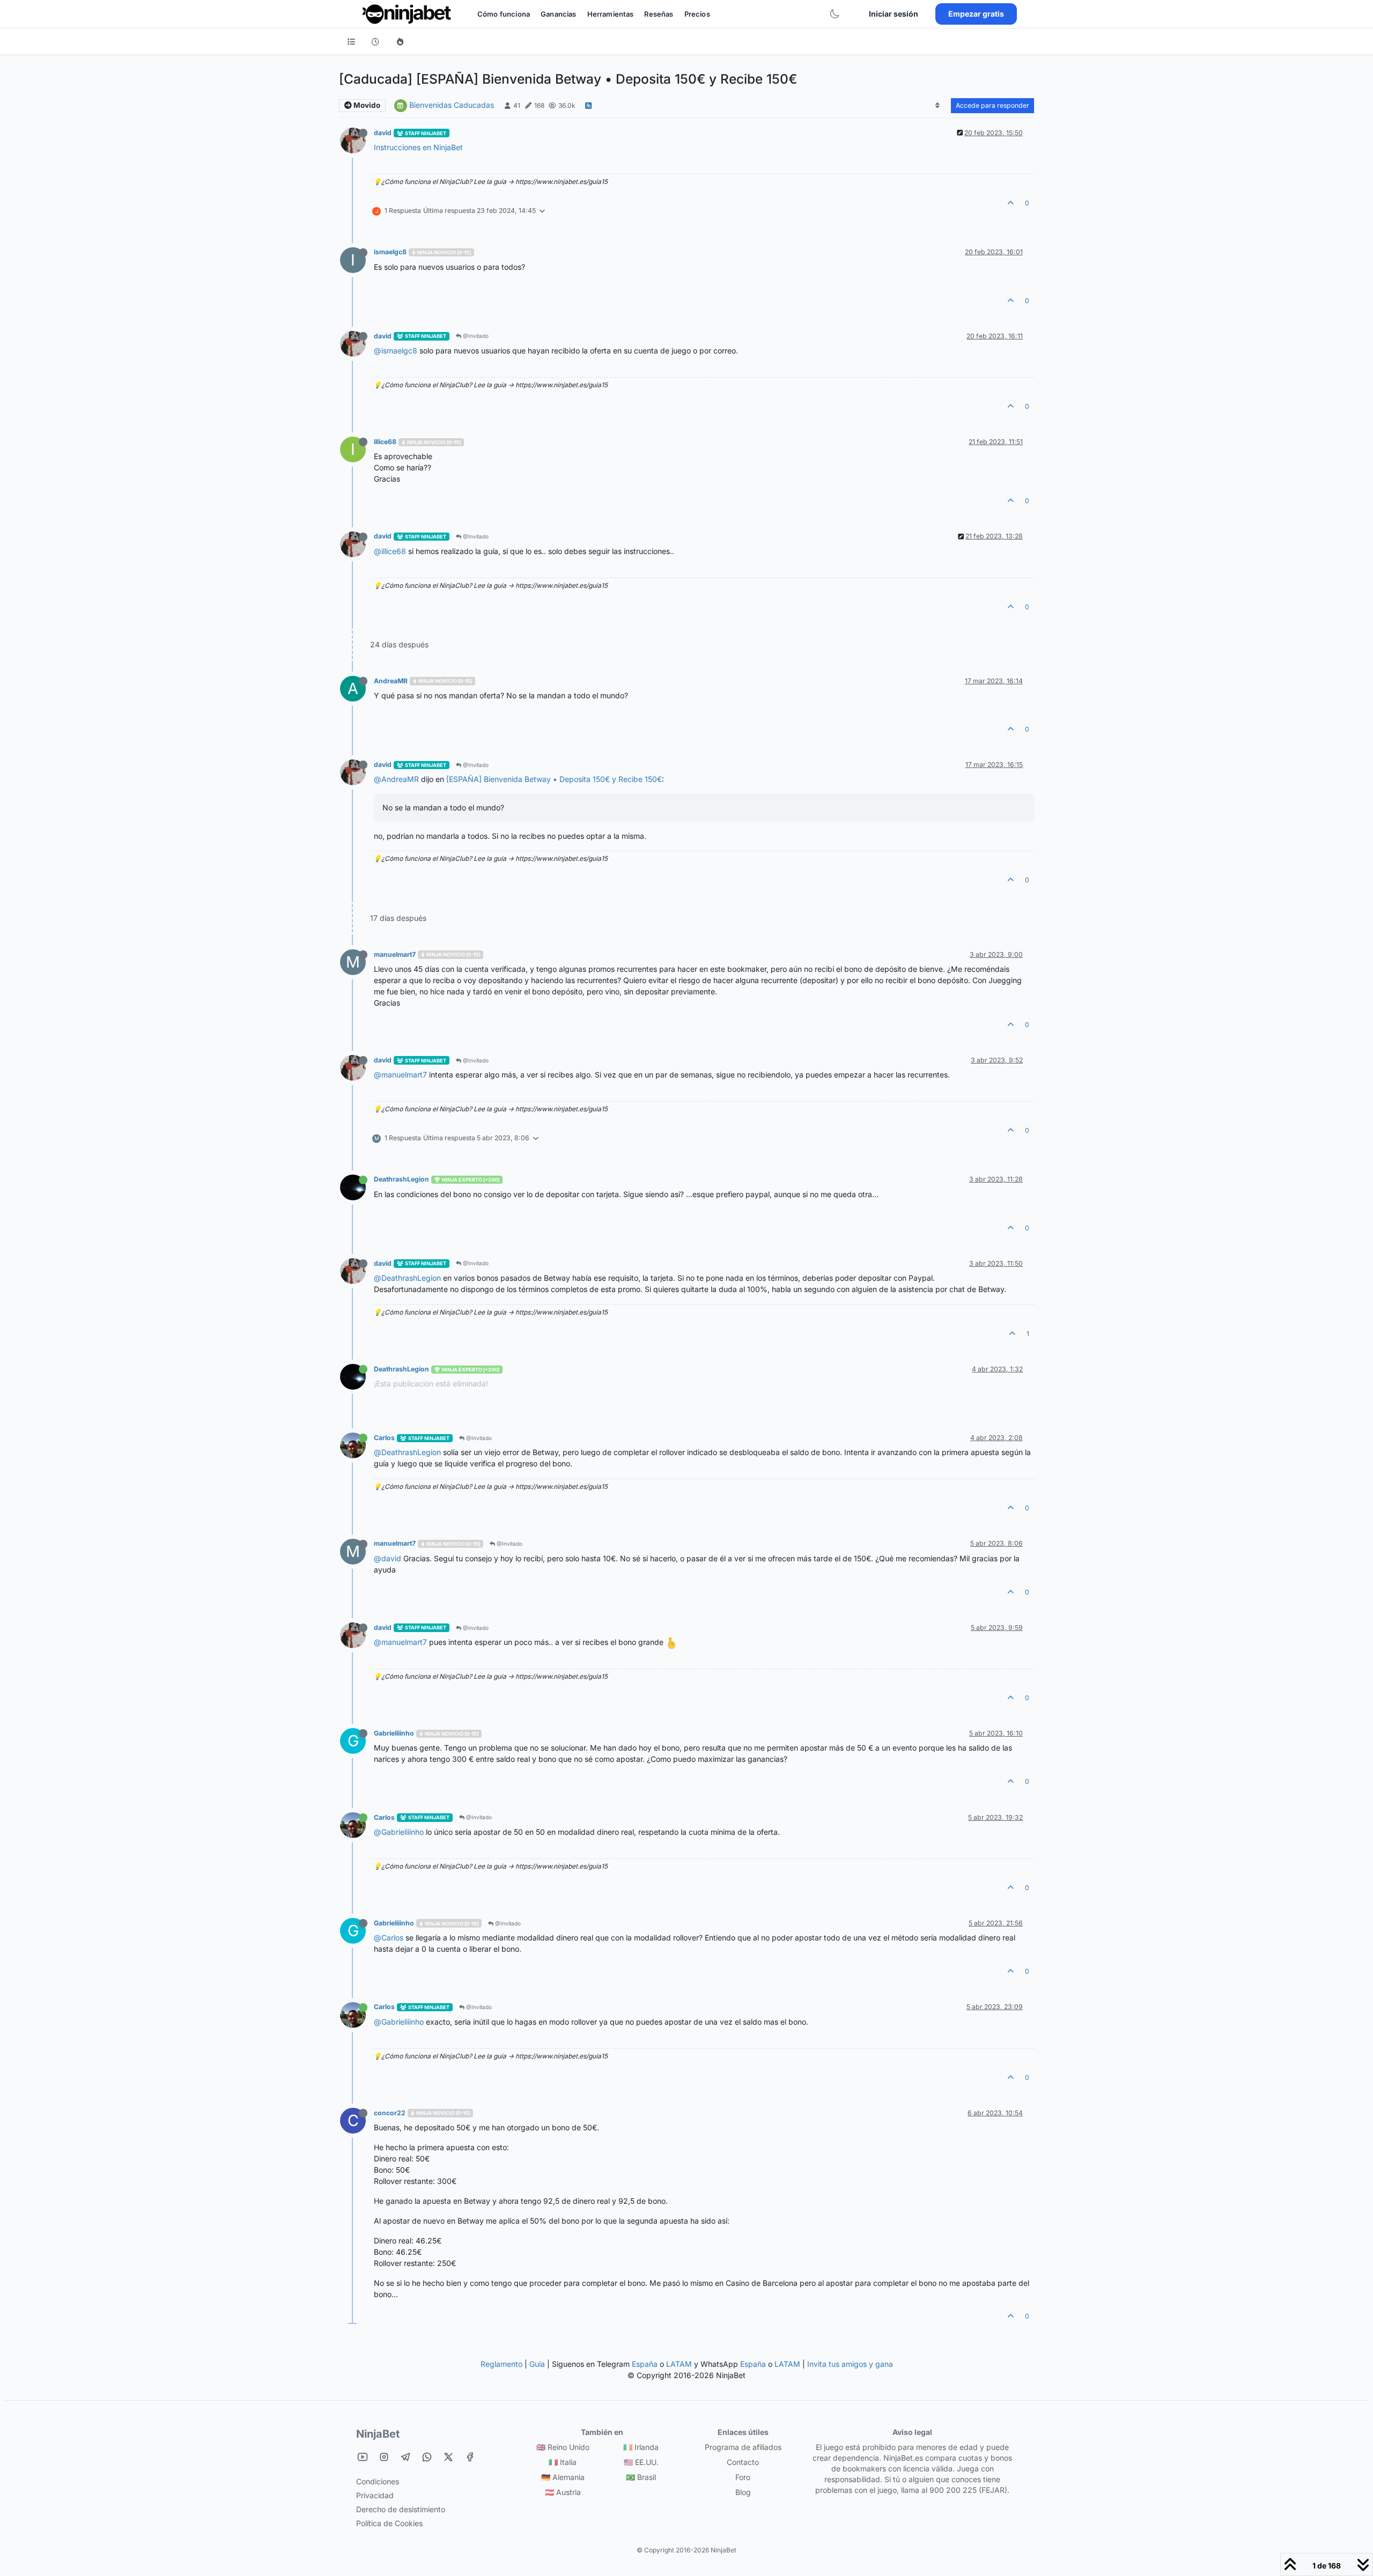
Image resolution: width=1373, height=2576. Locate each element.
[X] (448, 2457)
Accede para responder (992, 105)
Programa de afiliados (743, 2447)
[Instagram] (384, 2457)
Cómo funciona (504, 14)
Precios (697, 14)
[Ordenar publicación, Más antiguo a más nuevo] (938, 106)
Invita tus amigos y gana (850, 2364)
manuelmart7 (395, 954)
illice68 (385, 442)
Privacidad (375, 2495)
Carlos (384, 1438)
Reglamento (501, 2364)
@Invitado (475, 336)
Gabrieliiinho (394, 1733)
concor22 (390, 2113)
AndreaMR (391, 681)
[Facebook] (470, 2457)
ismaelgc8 (390, 252)
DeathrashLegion (401, 1179)
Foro (743, 2477)
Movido (366, 105)
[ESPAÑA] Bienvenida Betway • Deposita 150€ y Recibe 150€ (554, 779)
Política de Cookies (389, 2523)
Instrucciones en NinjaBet (418, 147)
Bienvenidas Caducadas (452, 105)
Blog (743, 2492)
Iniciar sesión (894, 14)
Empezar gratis (976, 14)
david (383, 133)
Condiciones (378, 2481)
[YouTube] (363, 2457)
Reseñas (659, 14)
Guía (537, 2364)
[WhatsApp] (427, 2457)
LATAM (679, 2364)
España (645, 2364)
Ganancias (558, 14)
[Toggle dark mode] (835, 14)
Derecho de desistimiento (401, 2509)
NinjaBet (378, 2434)
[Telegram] (405, 2457)
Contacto (743, 2462)
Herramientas (611, 14)
